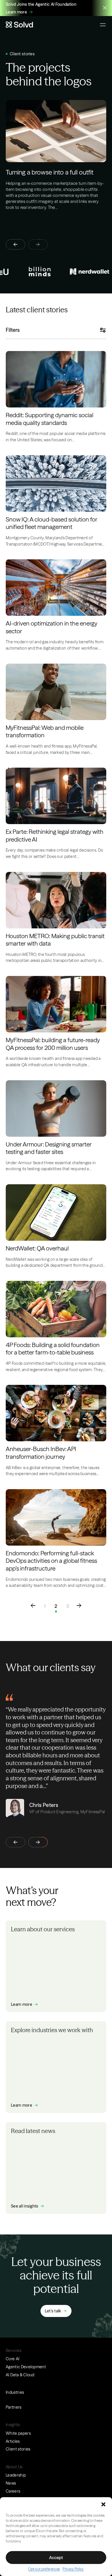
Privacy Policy (73, 2569)
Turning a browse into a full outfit (50, 172)
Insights (13, 2425)
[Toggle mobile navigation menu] (103, 25)
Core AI (12, 2359)
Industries (15, 2392)
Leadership (16, 2475)
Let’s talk (53, 2311)
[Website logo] (19, 25)
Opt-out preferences (44, 2569)
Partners (14, 2407)
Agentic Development (26, 2367)
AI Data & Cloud (20, 2375)
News (11, 2483)
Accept (56, 2558)
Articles (13, 2441)
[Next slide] (38, 1842)
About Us (14, 2467)
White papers (18, 2433)
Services (14, 2350)
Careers (13, 2491)
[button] (103, 2504)
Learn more (16, 12)
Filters (13, 330)
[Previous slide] (16, 244)
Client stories (18, 2449)
